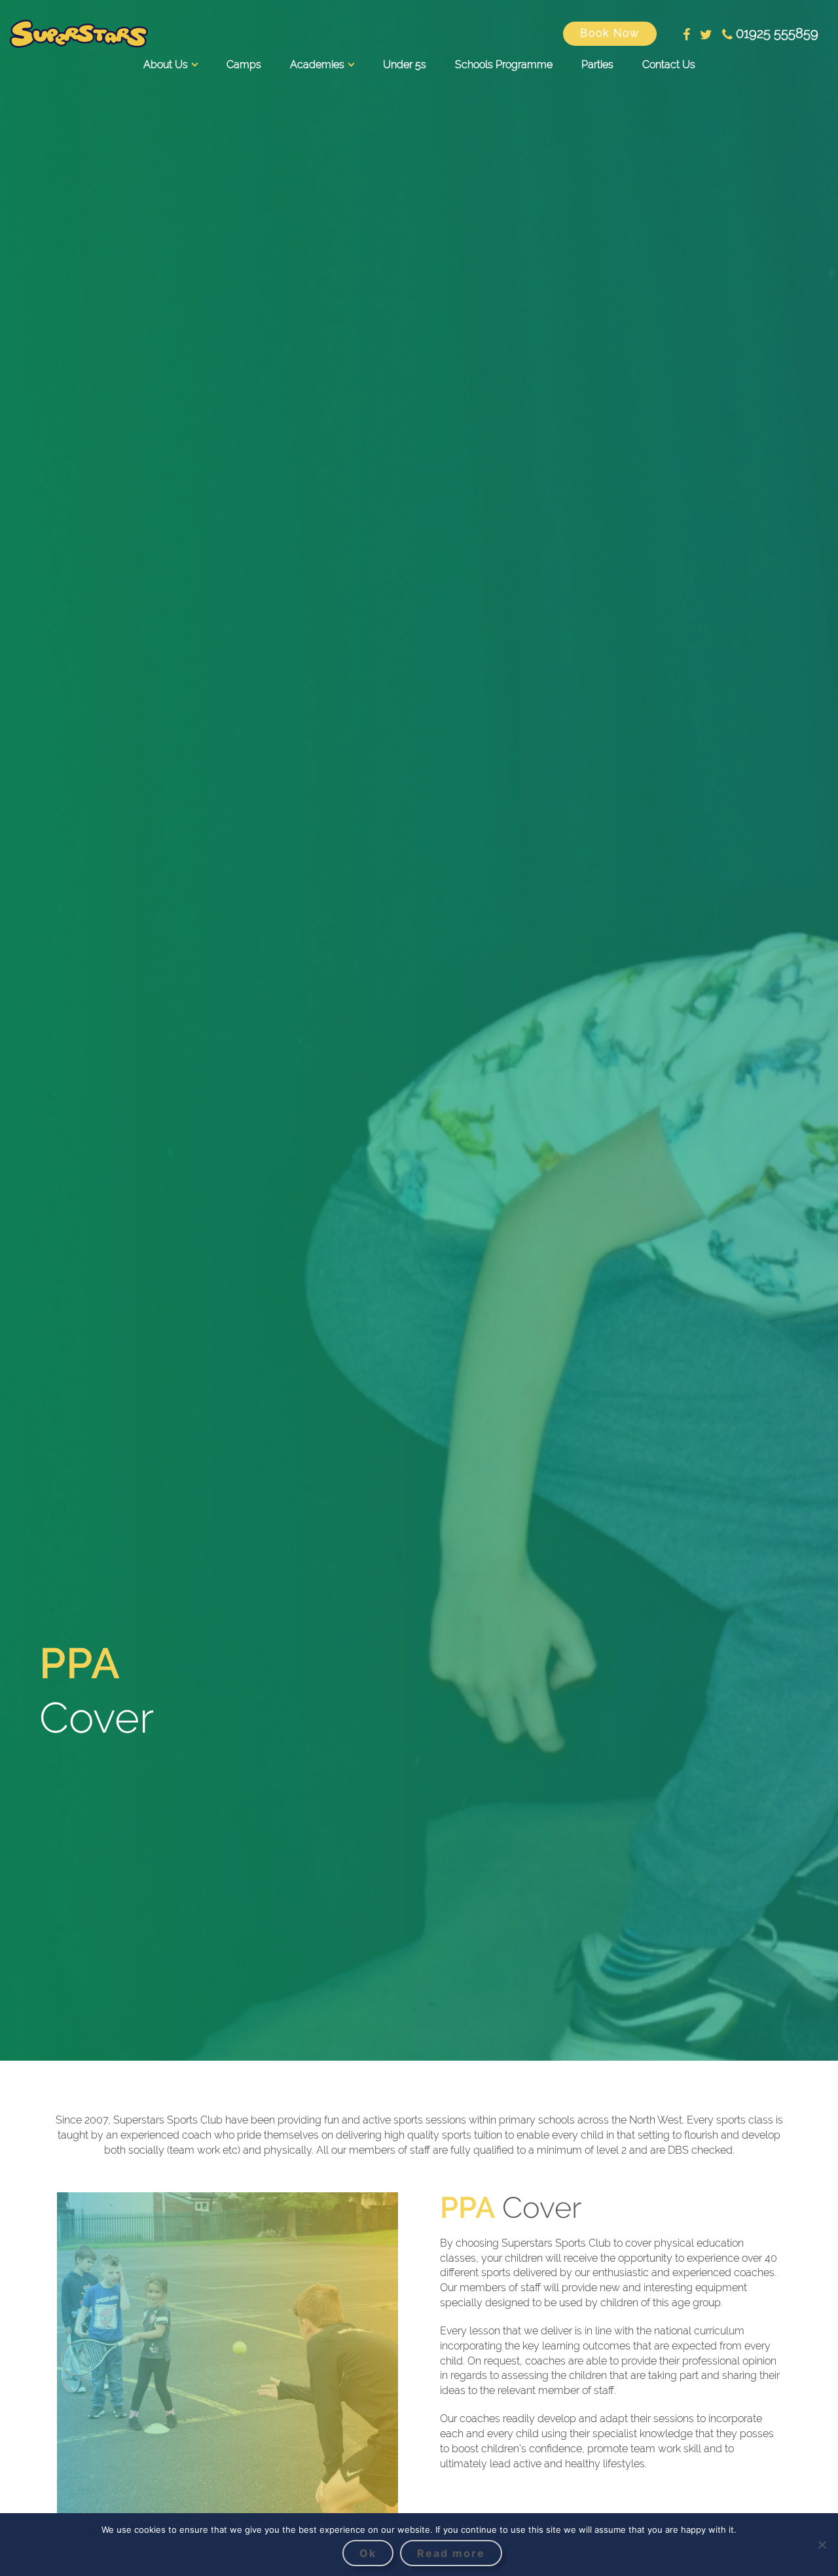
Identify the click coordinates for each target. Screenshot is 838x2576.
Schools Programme (504, 64)
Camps (244, 64)
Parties (597, 64)
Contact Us (669, 64)
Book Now (610, 33)
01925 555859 (777, 33)
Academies (317, 64)
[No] (822, 2545)
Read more (451, 2553)
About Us (166, 64)
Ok (368, 2553)
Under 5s (405, 64)
